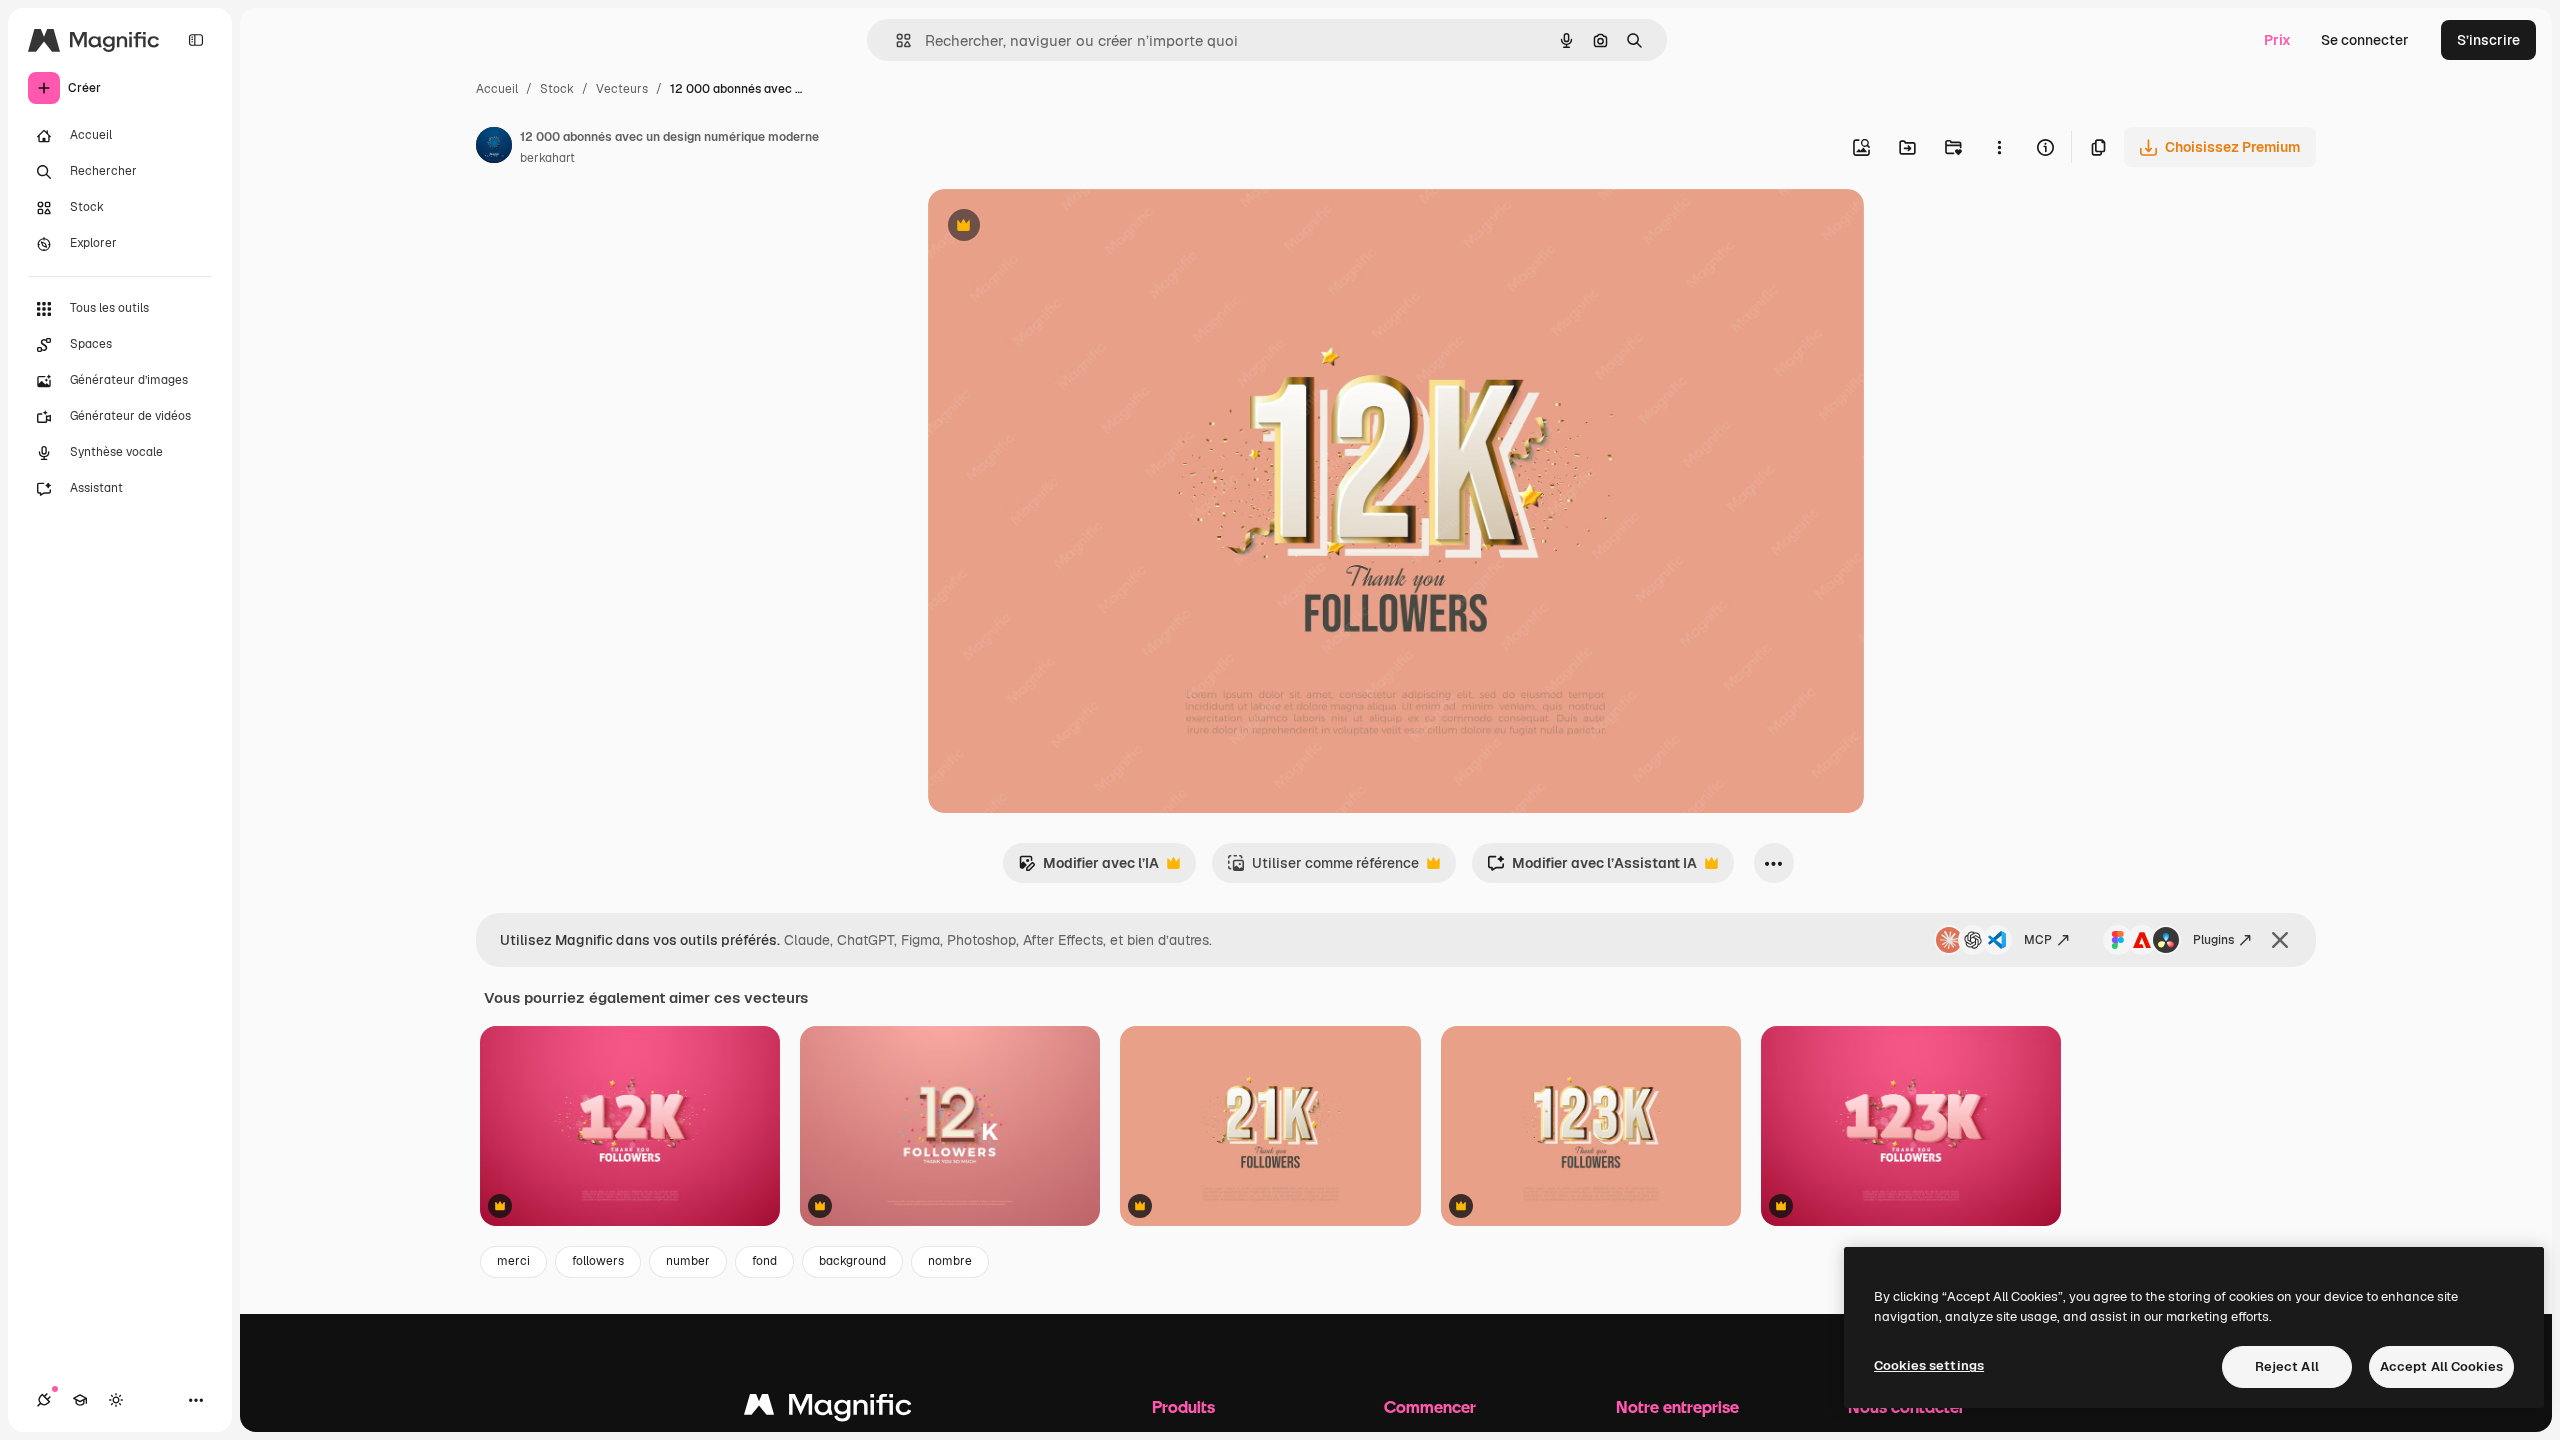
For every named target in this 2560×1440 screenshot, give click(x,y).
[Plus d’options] (1999, 147)
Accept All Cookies (2441, 1366)
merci (513, 1261)
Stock (557, 89)
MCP (2038, 940)
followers (598, 1261)
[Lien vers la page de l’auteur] (494, 148)
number (688, 1261)
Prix (2277, 40)
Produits (1183, 1406)
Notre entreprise (1677, 1406)
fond (764, 1261)
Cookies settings (1929, 1365)
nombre (950, 1261)
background (852, 1261)
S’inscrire (2488, 40)
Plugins (2213, 940)
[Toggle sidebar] (196, 40)
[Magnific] (828, 1409)
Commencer (1430, 1406)
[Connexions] (44, 1400)
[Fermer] (2280, 940)
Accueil (497, 89)
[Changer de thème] (116, 1400)
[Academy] (80, 1400)
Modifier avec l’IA (1088, 868)
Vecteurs (622, 89)
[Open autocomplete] (895, 40)
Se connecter (2365, 40)
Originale (1060, 227)
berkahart (547, 158)
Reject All (2287, 1366)
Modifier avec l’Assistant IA (1592, 868)
